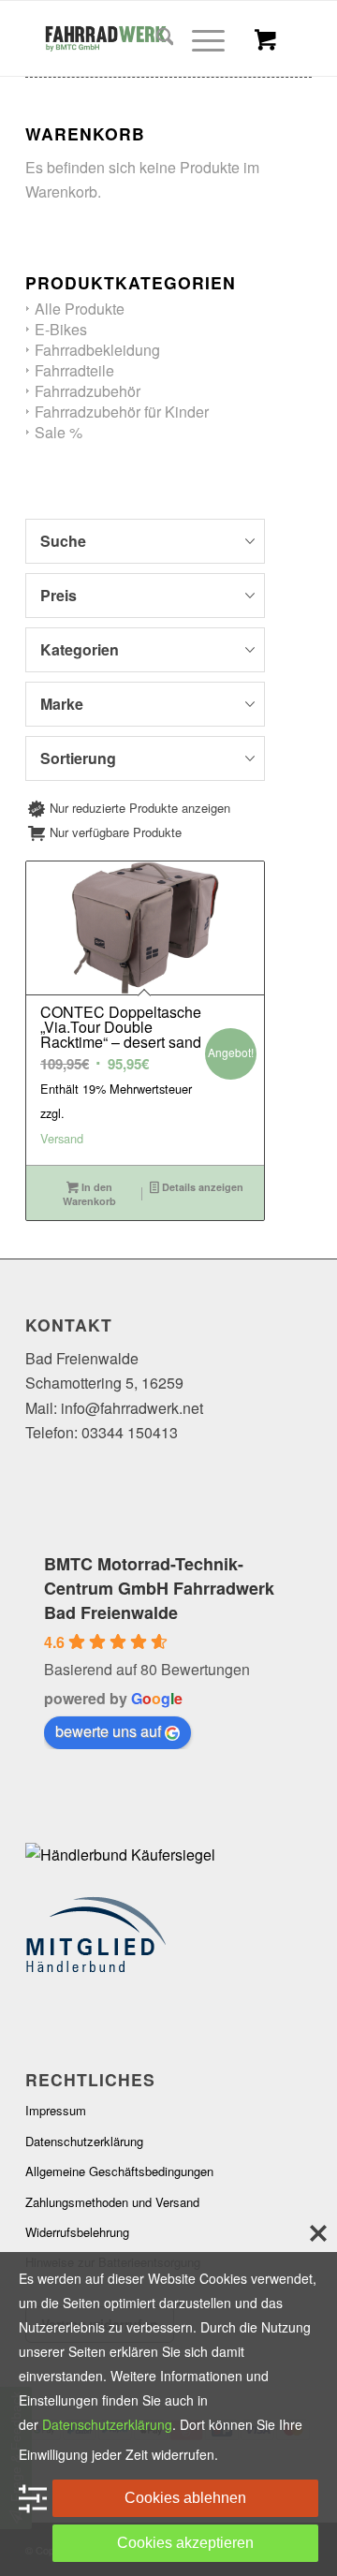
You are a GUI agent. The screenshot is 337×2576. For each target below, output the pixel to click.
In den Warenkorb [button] (89, 1194)
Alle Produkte (80, 309)
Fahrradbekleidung (97, 350)
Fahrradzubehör (88, 391)
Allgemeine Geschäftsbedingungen (119, 2171)
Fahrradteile (74, 370)
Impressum (56, 2110)
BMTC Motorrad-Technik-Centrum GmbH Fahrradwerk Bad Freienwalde (159, 1588)
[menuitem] (156, 38)
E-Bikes (61, 329)
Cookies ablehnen (185, 2498)
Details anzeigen (201, 1187)
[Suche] (156, 38)
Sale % (59, 432)
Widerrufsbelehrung (77, 2232)
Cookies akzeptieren (185, 2543)
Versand (62, 1138)
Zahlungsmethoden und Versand (112, 2202)
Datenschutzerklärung (84, 2141)
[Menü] (199, 38)
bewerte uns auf (108, 1731)
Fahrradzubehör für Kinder (122, 412)
